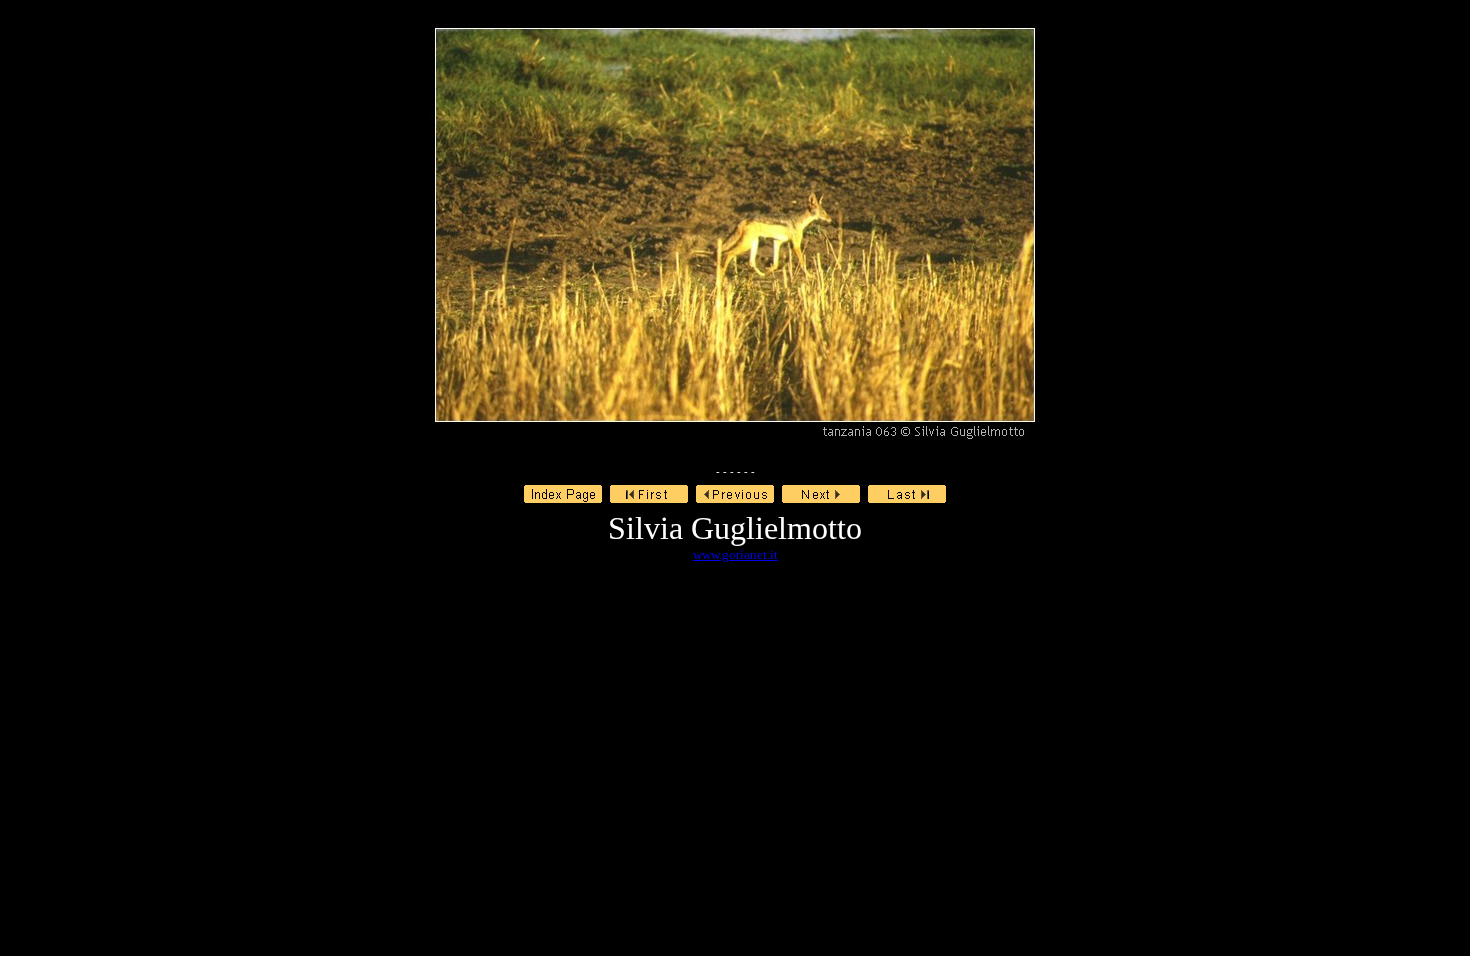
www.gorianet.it (735, 554)
